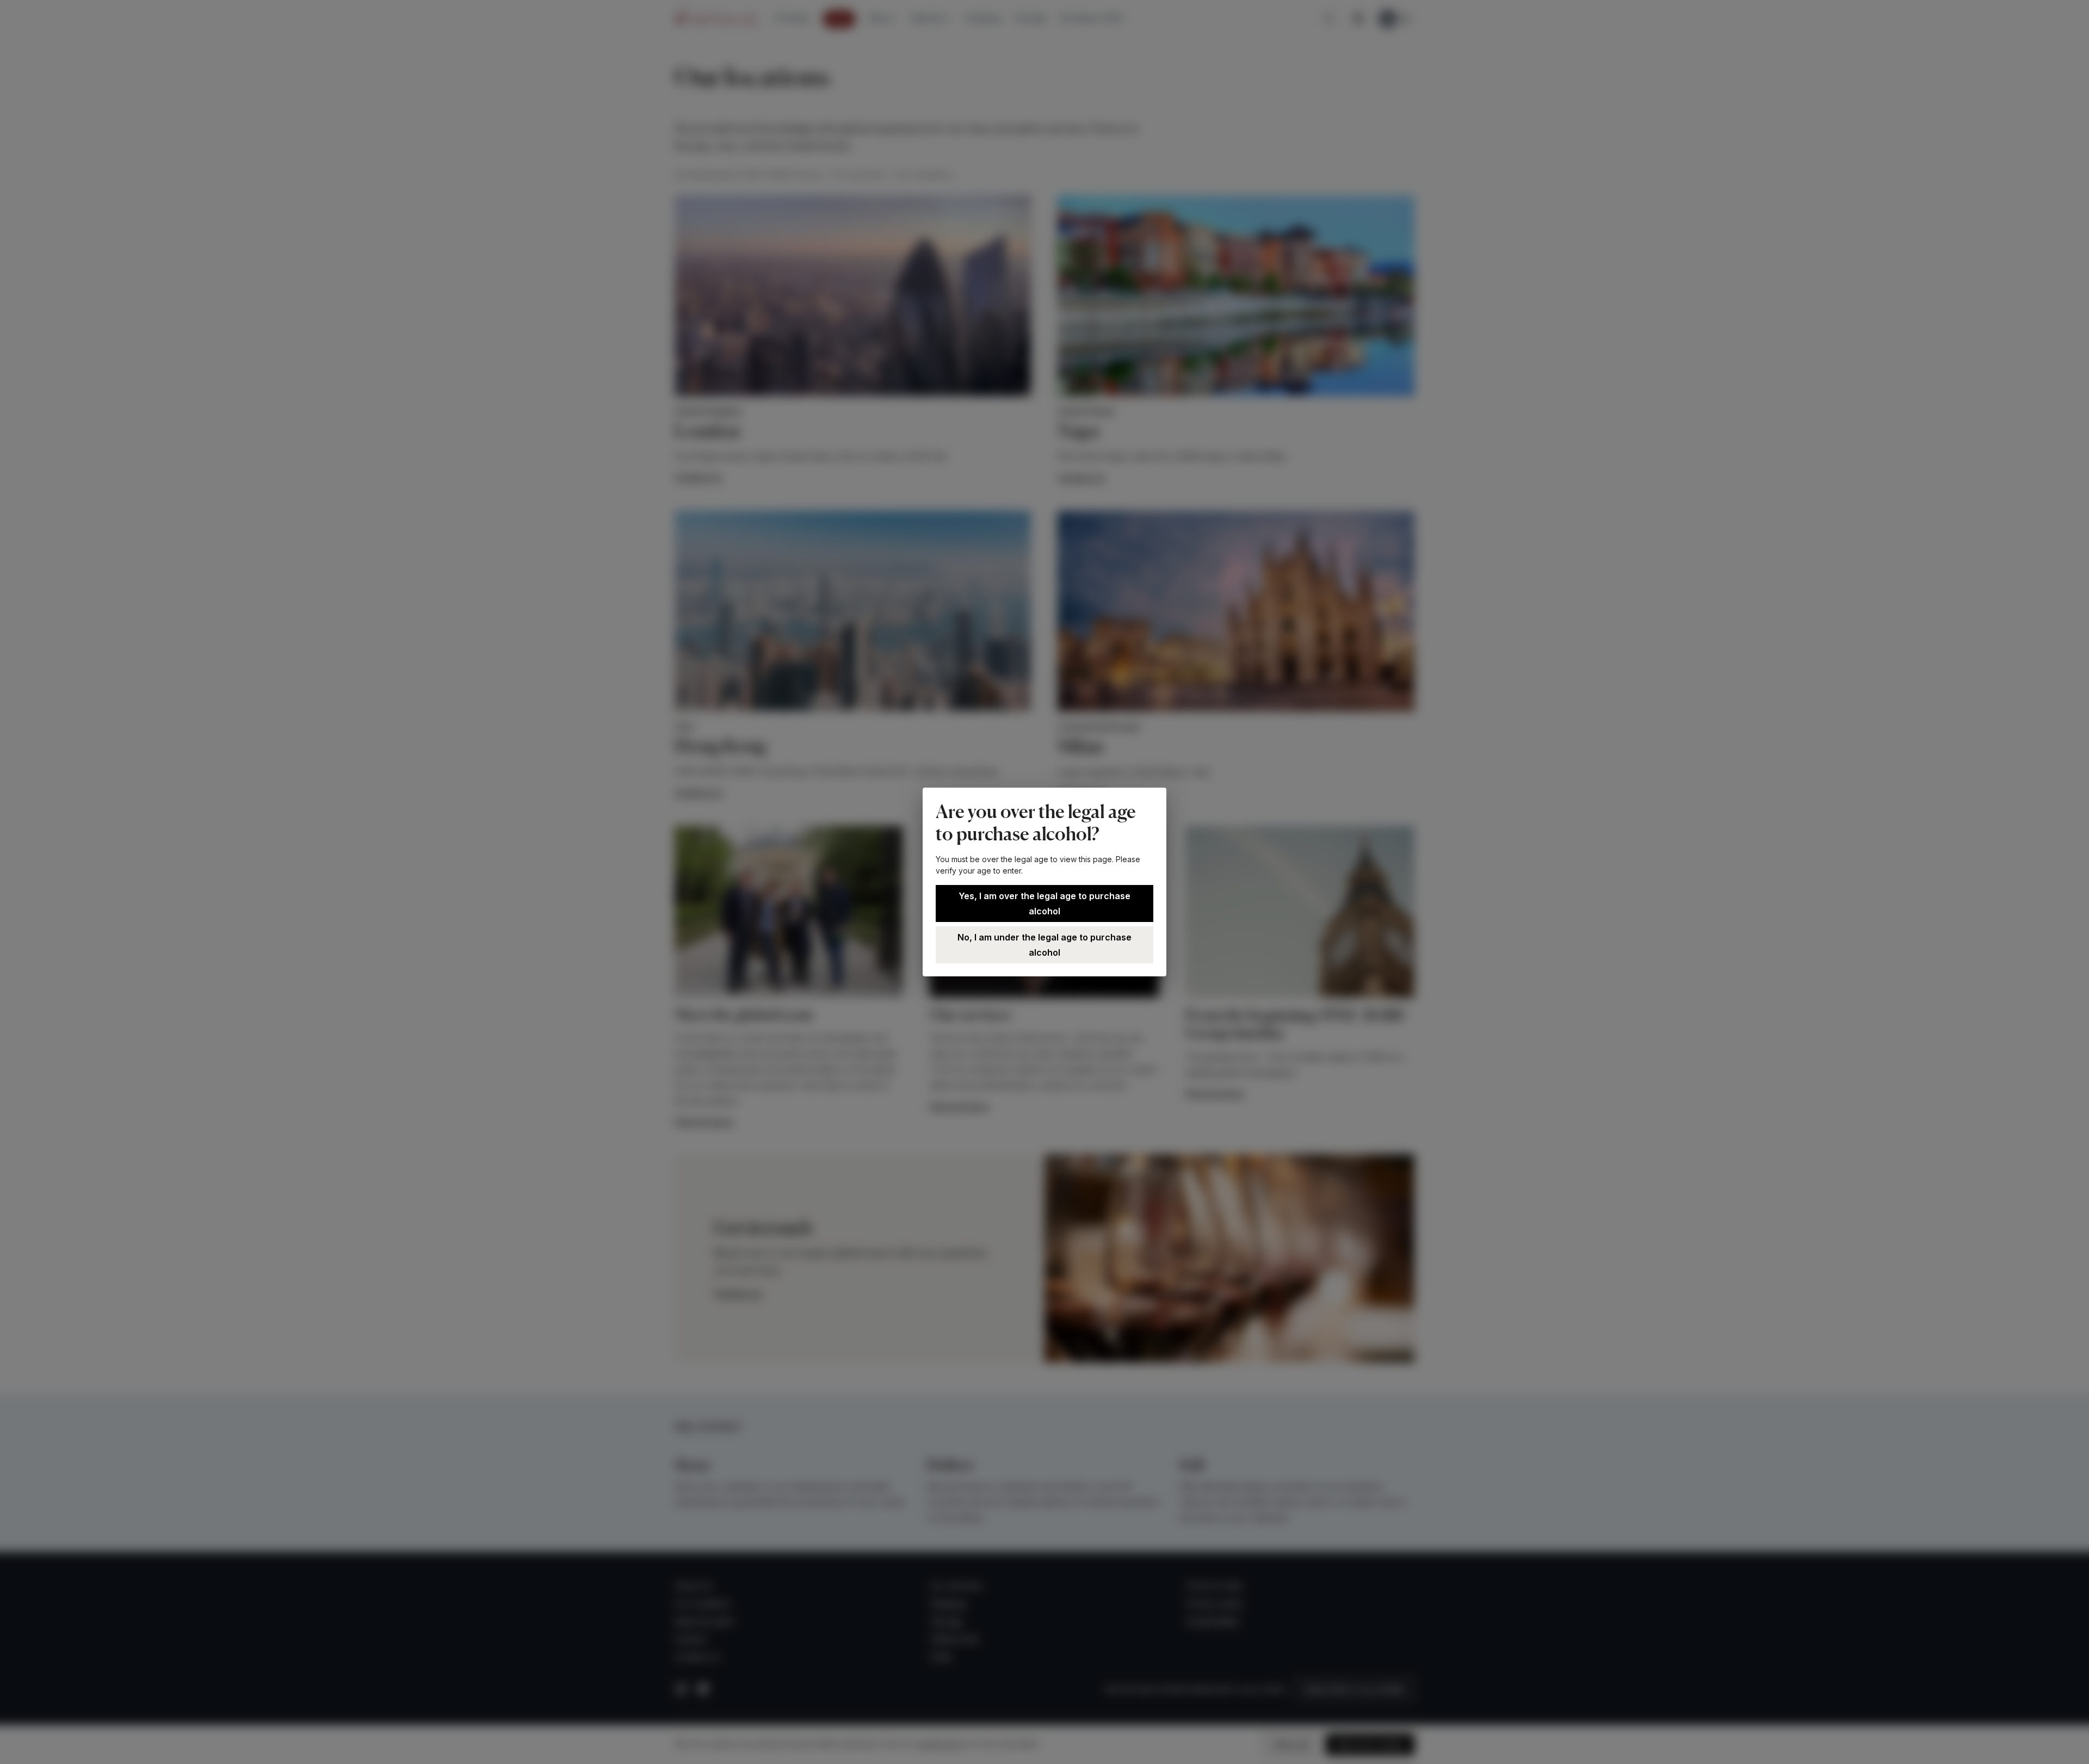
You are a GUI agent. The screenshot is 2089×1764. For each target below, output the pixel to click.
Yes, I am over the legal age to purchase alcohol (1044, 903)
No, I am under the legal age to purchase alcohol (1044, 945)
